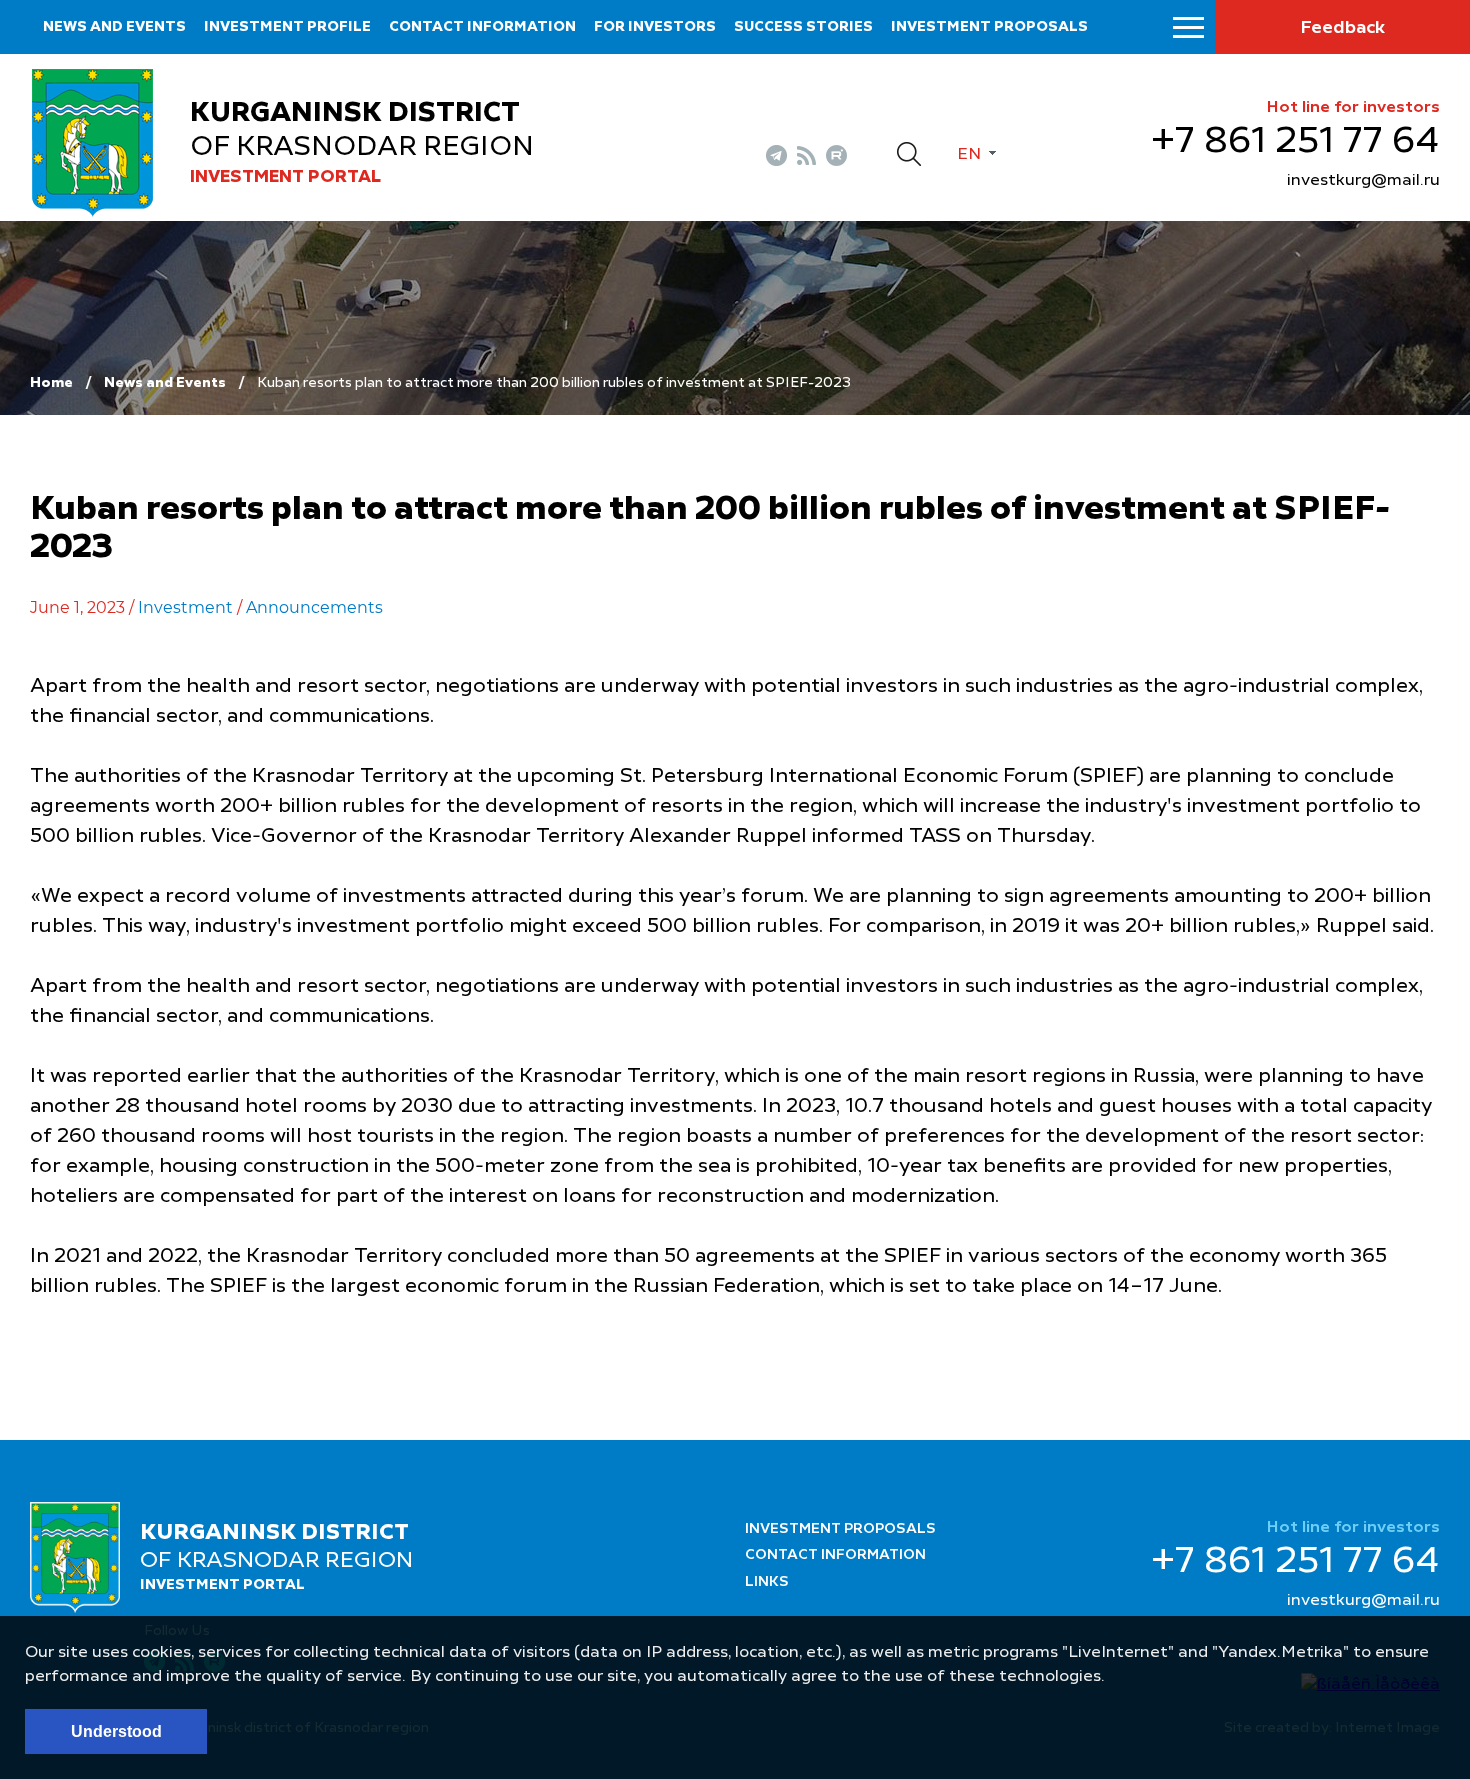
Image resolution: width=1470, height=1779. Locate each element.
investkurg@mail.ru (1363, 181)
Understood (116, 1731)
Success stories (803, 27)
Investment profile (287, 27)
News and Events (165, 383)
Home (51, 383)
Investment (185, 607)
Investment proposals (989, 27)
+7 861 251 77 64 (1295, 142)
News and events (114, 27)
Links (767, 1582)
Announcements (314, 607)
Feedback (1342, 28)
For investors (655, 27)
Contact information (482, 27)
